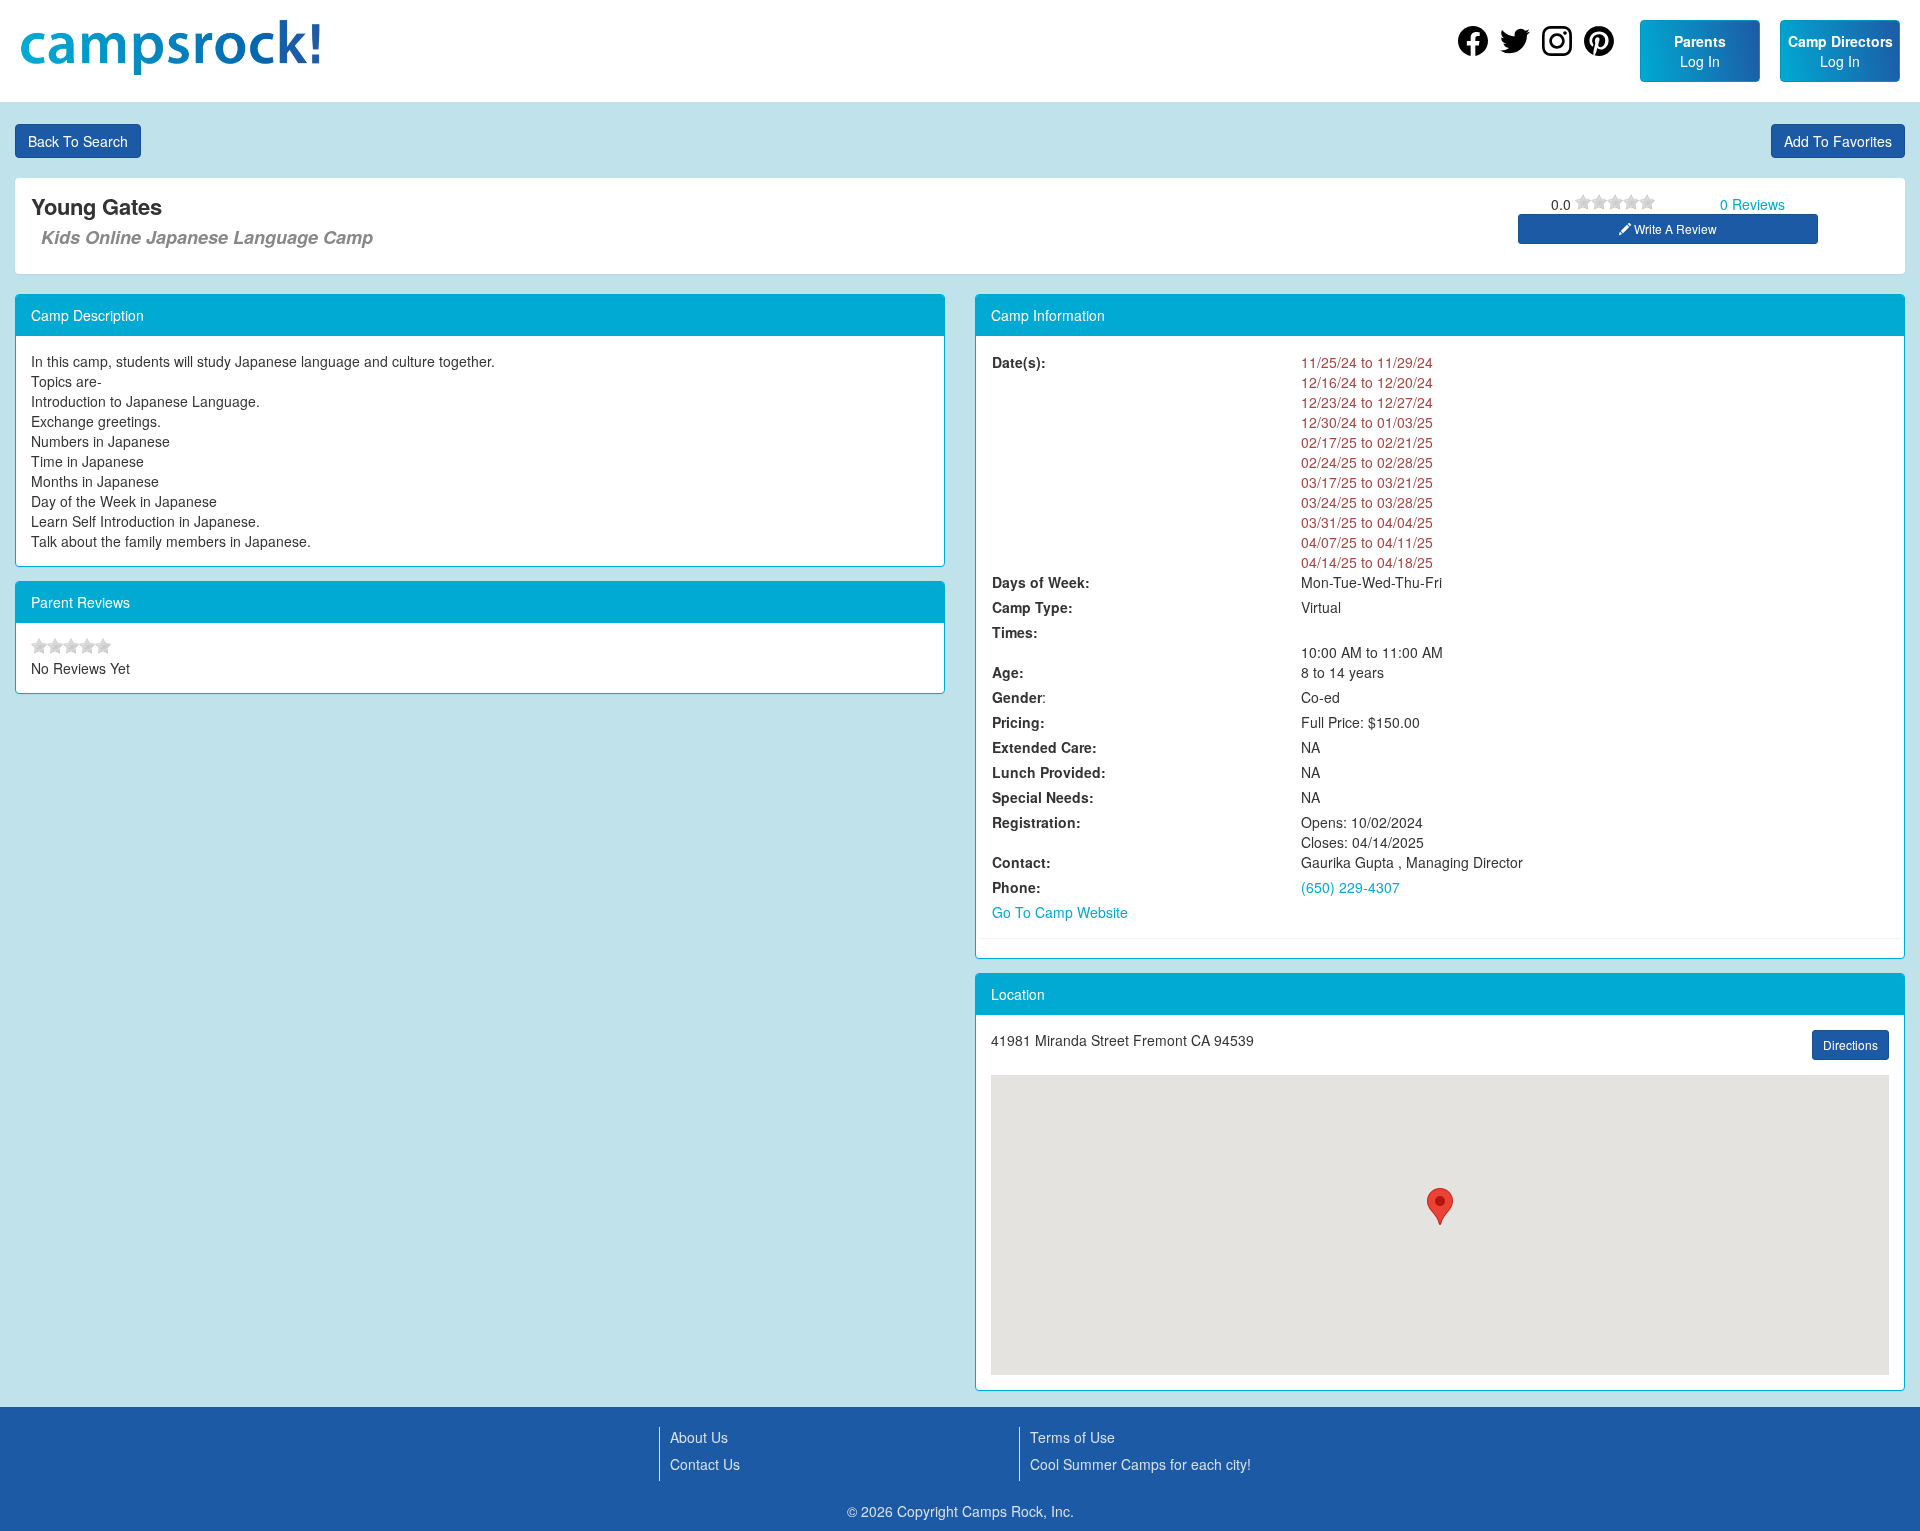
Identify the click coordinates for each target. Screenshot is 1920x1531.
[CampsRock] (170, 47)
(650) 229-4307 (1350, 887)
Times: (1015, 632)
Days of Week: (1041, 582)
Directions (1850, 1044)
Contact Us (705, 1464)
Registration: (1036, 822)
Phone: (1016, 887)
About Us (699, 1437)
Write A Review (1674, 228)
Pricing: (1018, 722)
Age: (1008, 672)
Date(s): (1019, 362)
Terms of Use (1072, 1437)
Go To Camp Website (1060, 912)
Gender (1017, 697)
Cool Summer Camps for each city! (1140, 1464)
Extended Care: (1044, 747)
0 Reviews (1752, 204)
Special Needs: (1043, 797)
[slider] (1615, 202)
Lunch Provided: (1049, 772)
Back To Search (78, 141)
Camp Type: (1032, 607)
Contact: (1021, 862)
